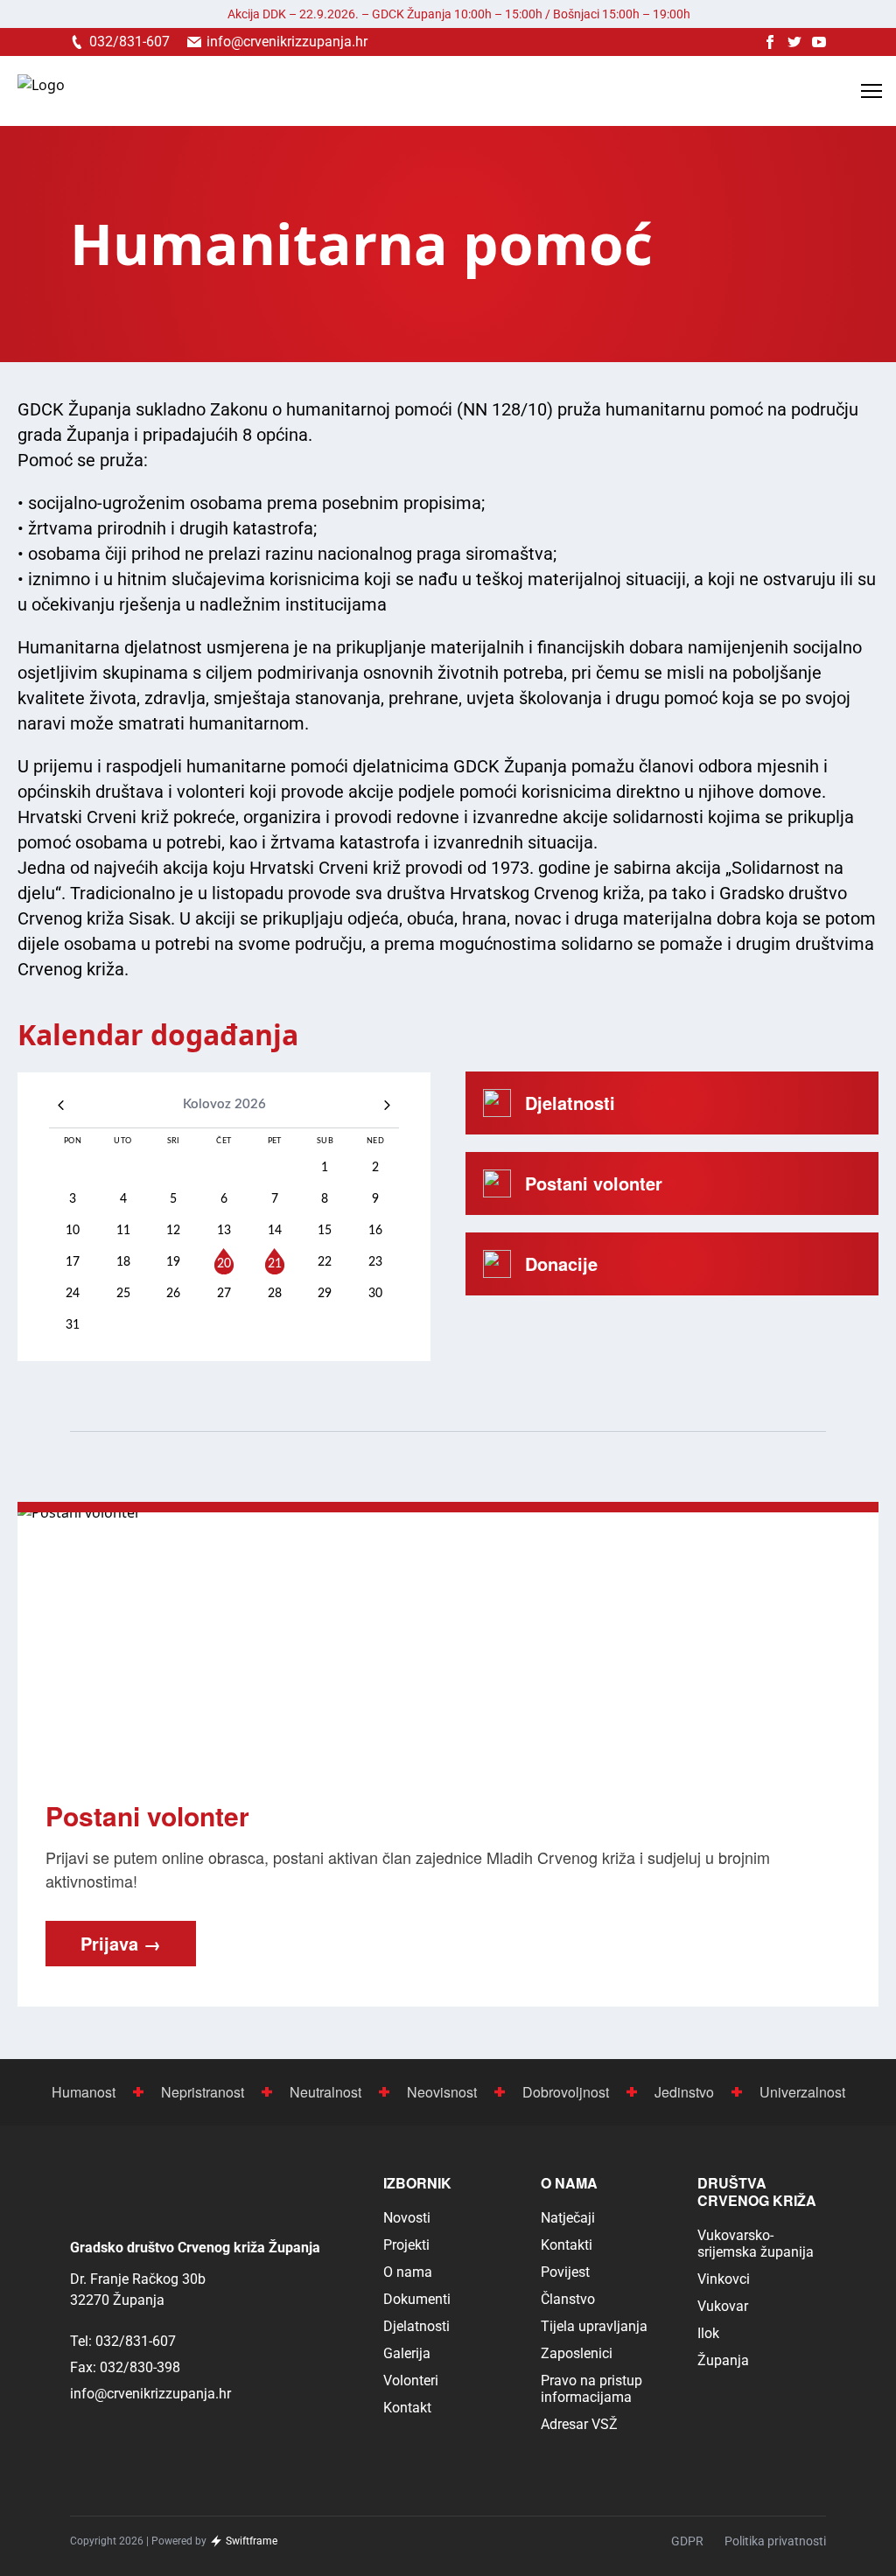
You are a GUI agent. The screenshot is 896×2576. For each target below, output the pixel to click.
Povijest (565, 2272)
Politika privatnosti (775, 2541)
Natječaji (568, 2218)
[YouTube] (819, 42)
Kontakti (567, 2245)
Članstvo (568, 2299)
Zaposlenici (577, 2353)
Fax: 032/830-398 (125, 2367)
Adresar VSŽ (579, 2424)
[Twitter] (794, 42)
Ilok (708, 2333)
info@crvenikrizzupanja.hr (150, 2394)
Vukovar (723, 2306)
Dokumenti (417, 2299)
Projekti (406, 2245)
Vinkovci (724, 2279)
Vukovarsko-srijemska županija (756, 2244)
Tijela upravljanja (594, 2326)
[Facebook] (770, 42)
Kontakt (407, 2408)
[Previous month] (61, 1105)
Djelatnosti (416, 2326)
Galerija (407, 2353)
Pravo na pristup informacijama (591, 2389)
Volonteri (411, 2381)
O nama (408, 2272)
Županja (723, 2360)
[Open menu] (871, 91)
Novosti (407, 2218)
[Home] (41, 91)
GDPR (687, 2541)
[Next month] (387, 1105)
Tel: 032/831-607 (123, 2341)
